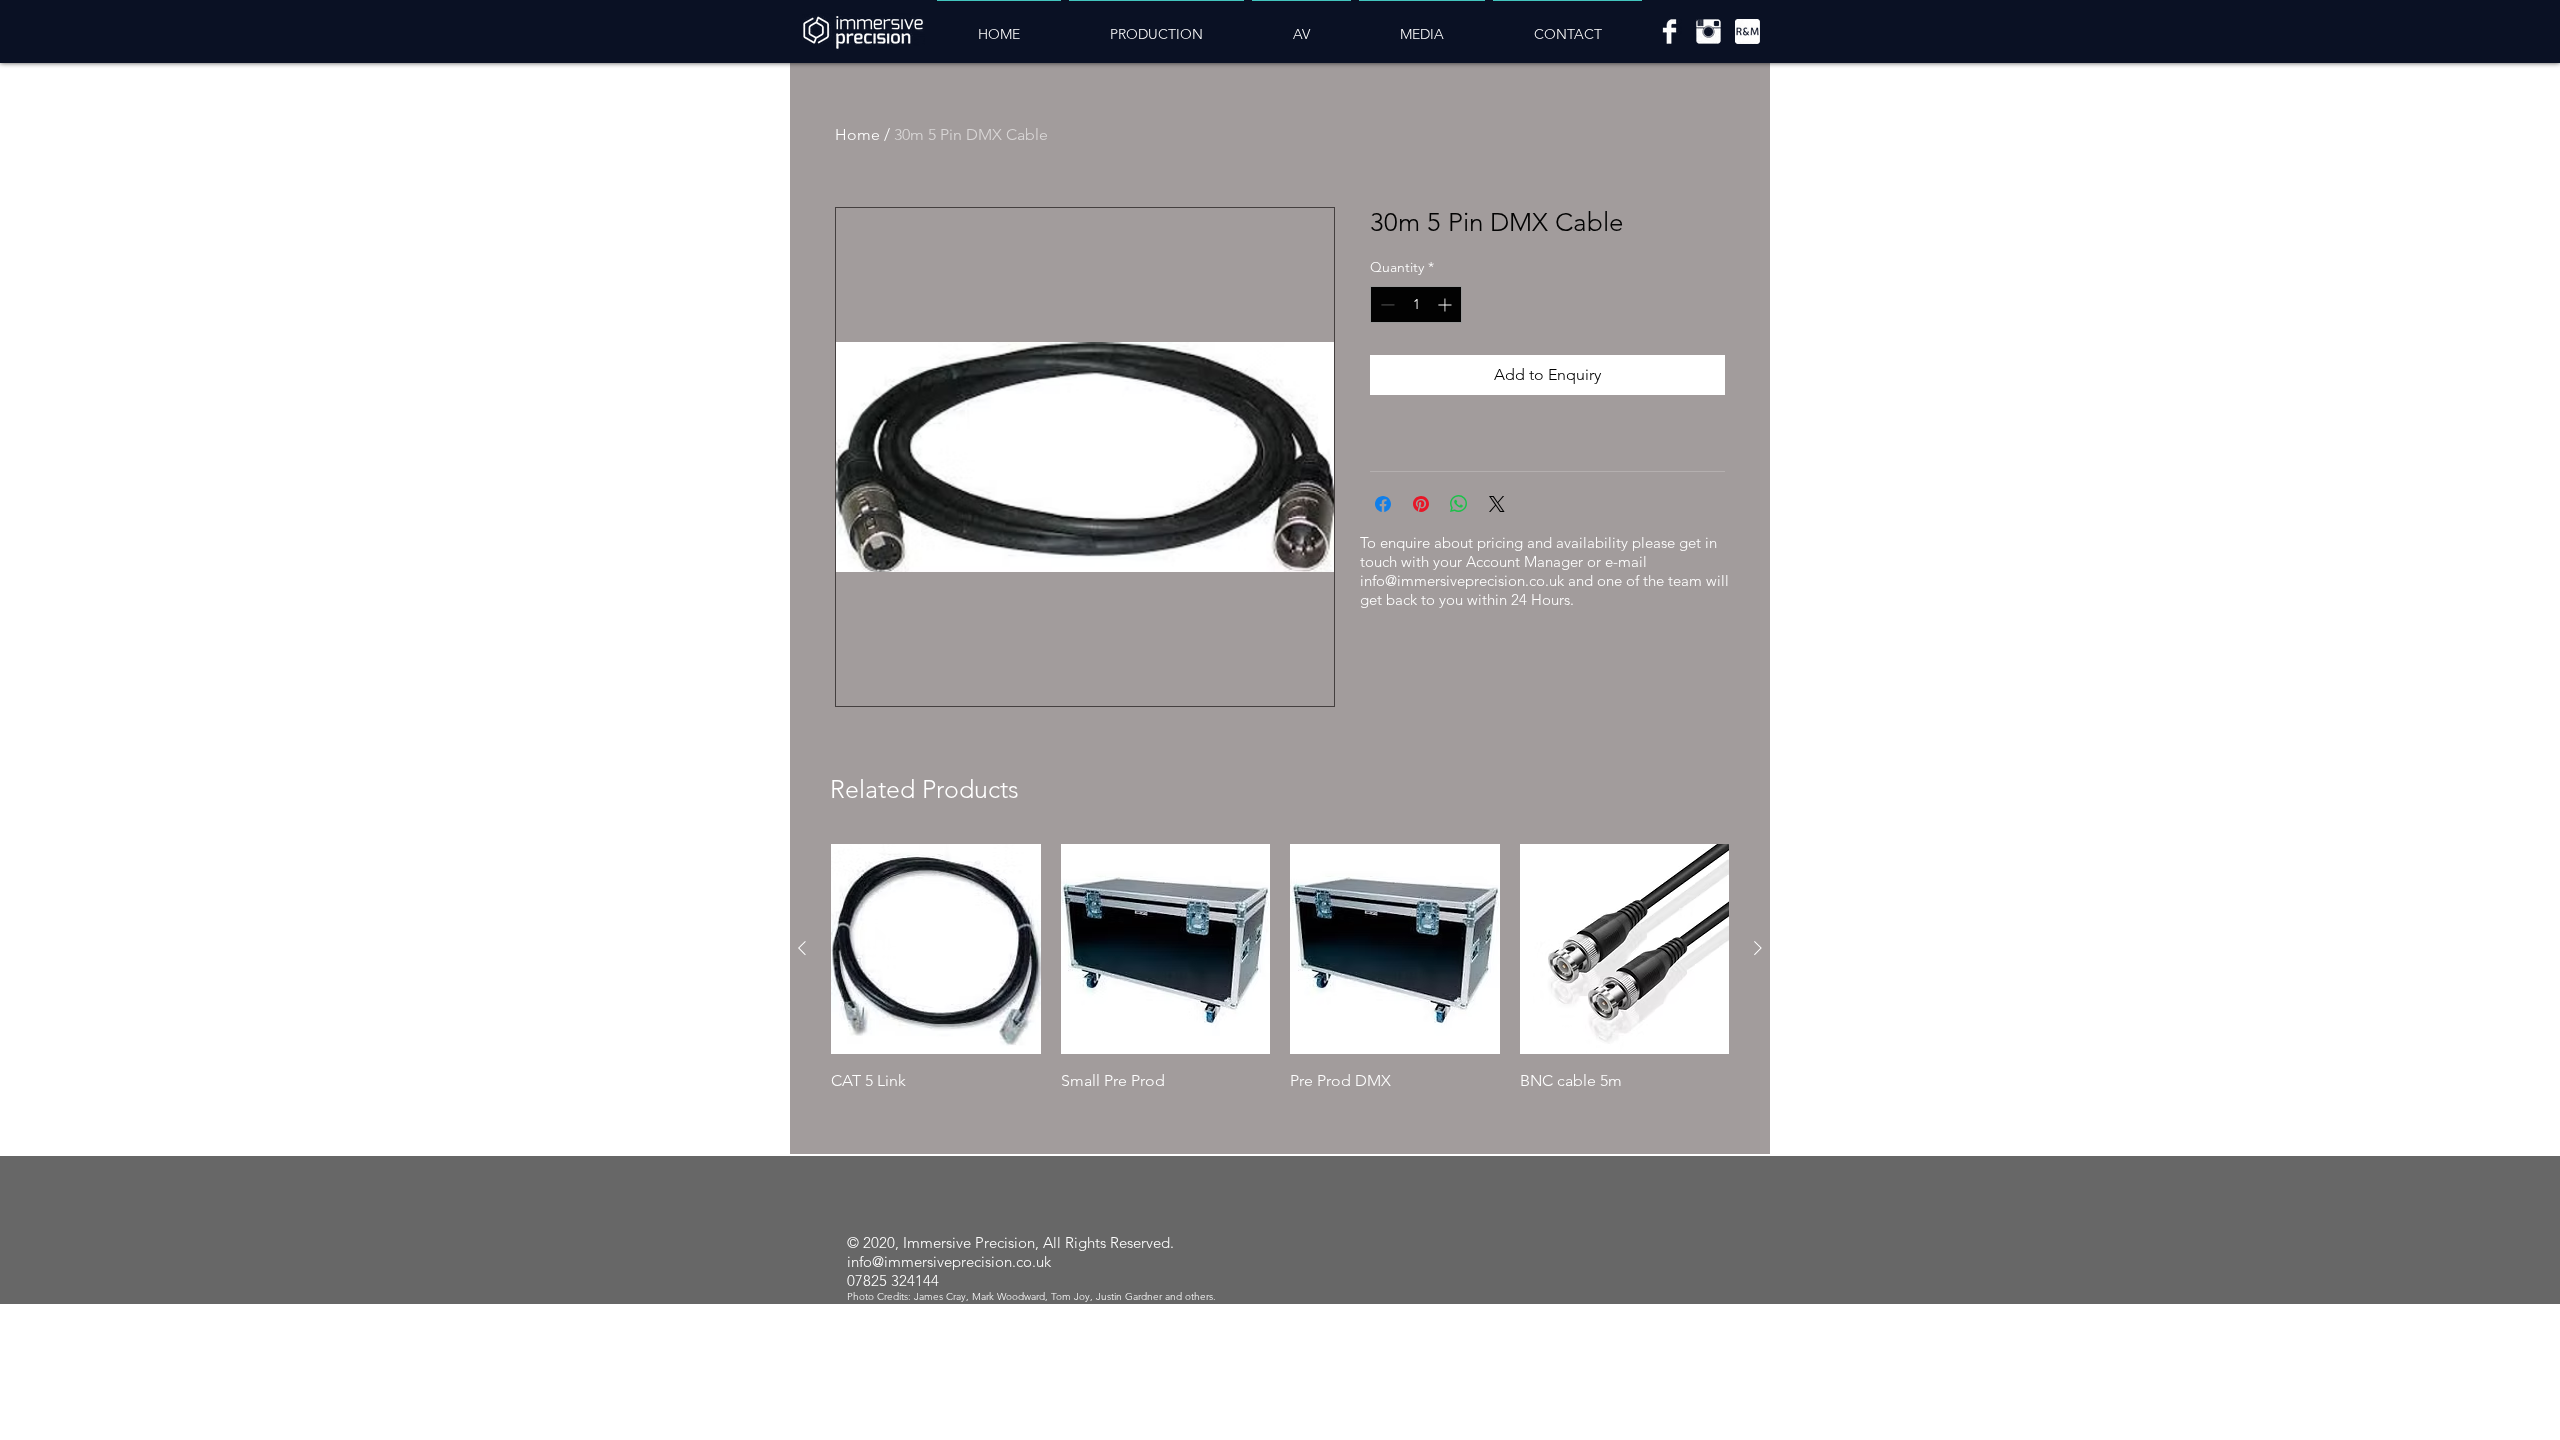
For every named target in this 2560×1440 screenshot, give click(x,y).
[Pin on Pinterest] (1421, 504)
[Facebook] (1669, 31)
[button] (1156, 25)
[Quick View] (936, 949)
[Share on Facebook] (1383, 504)
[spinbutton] (1416, 304)
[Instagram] (1708, 31)
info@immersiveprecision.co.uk (1462, 580)
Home (857, 134)
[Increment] (1446, 304)
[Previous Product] (802, 948)
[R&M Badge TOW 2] (1747, 31)
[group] (1280, 990)
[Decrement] (1385, 304)
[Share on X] (1497, 504)
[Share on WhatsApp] (1459, 504)
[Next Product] (1758, 948)
